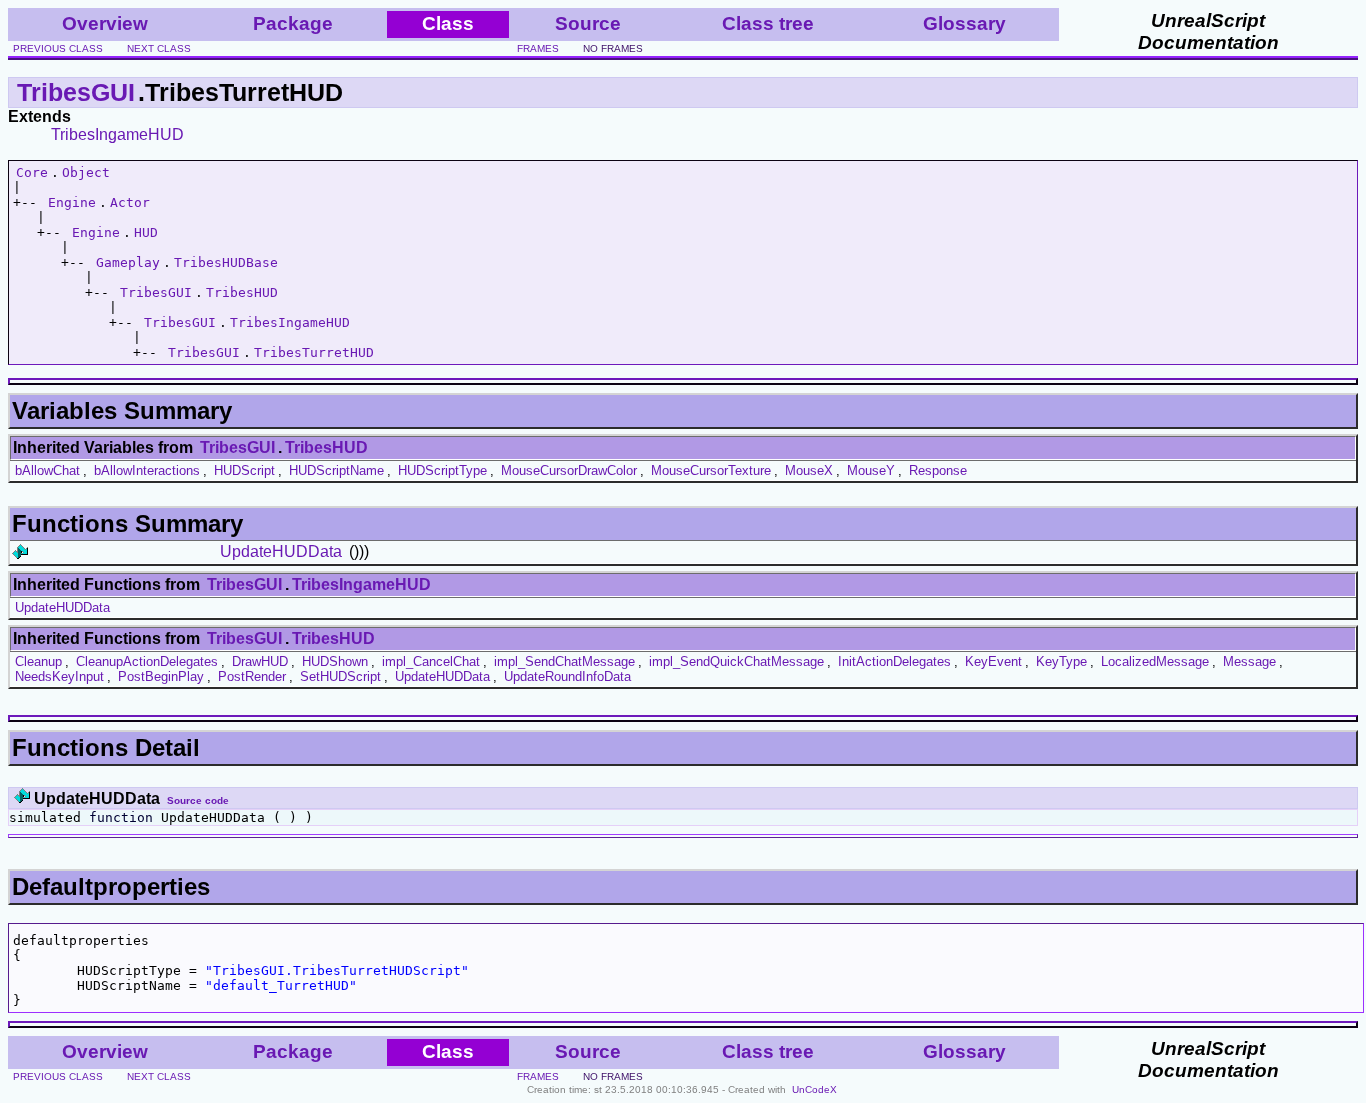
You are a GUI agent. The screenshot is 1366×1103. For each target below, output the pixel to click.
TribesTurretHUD (314, 352)
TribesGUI (76, 92)
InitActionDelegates (894, 661)
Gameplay (128, 262)
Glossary (964, 23)
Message (1249, 661)
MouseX (809, 470)
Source (588, 23)
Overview (105, 23)
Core (32, 172)
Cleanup (38, 661)
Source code (198, 800)
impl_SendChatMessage (564, 661)
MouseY (871, 470)
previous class (58, 48)
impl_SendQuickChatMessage (736, 661)
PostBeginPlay (161, 676)
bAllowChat (47, 470)
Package (293, 23)
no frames (613, 48)
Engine (72, 202)
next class (159, 48)
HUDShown (335, 661)
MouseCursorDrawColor (569, 470)
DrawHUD (260, 661)
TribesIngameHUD (117, 134)
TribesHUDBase (226, 262)
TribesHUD (242, 292)
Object (86, 172)
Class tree (768, 23)
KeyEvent (993, 661)
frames (538, 48)
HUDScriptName (336, 470)
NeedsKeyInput (59, 676)
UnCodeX (814, 1089)
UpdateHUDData (281, 551)
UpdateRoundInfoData (567, 676)
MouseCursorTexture (711, 470)
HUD (146, 232)
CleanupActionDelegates (147, 661)
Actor (130, 202)
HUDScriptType (442, 470)
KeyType (1061, 661)
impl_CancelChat (431, 661)
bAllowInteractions (147, 470)
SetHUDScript (340, 676)
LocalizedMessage (1155, 661)
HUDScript (244, 470)
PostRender (252, 676)
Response (938, 470)
